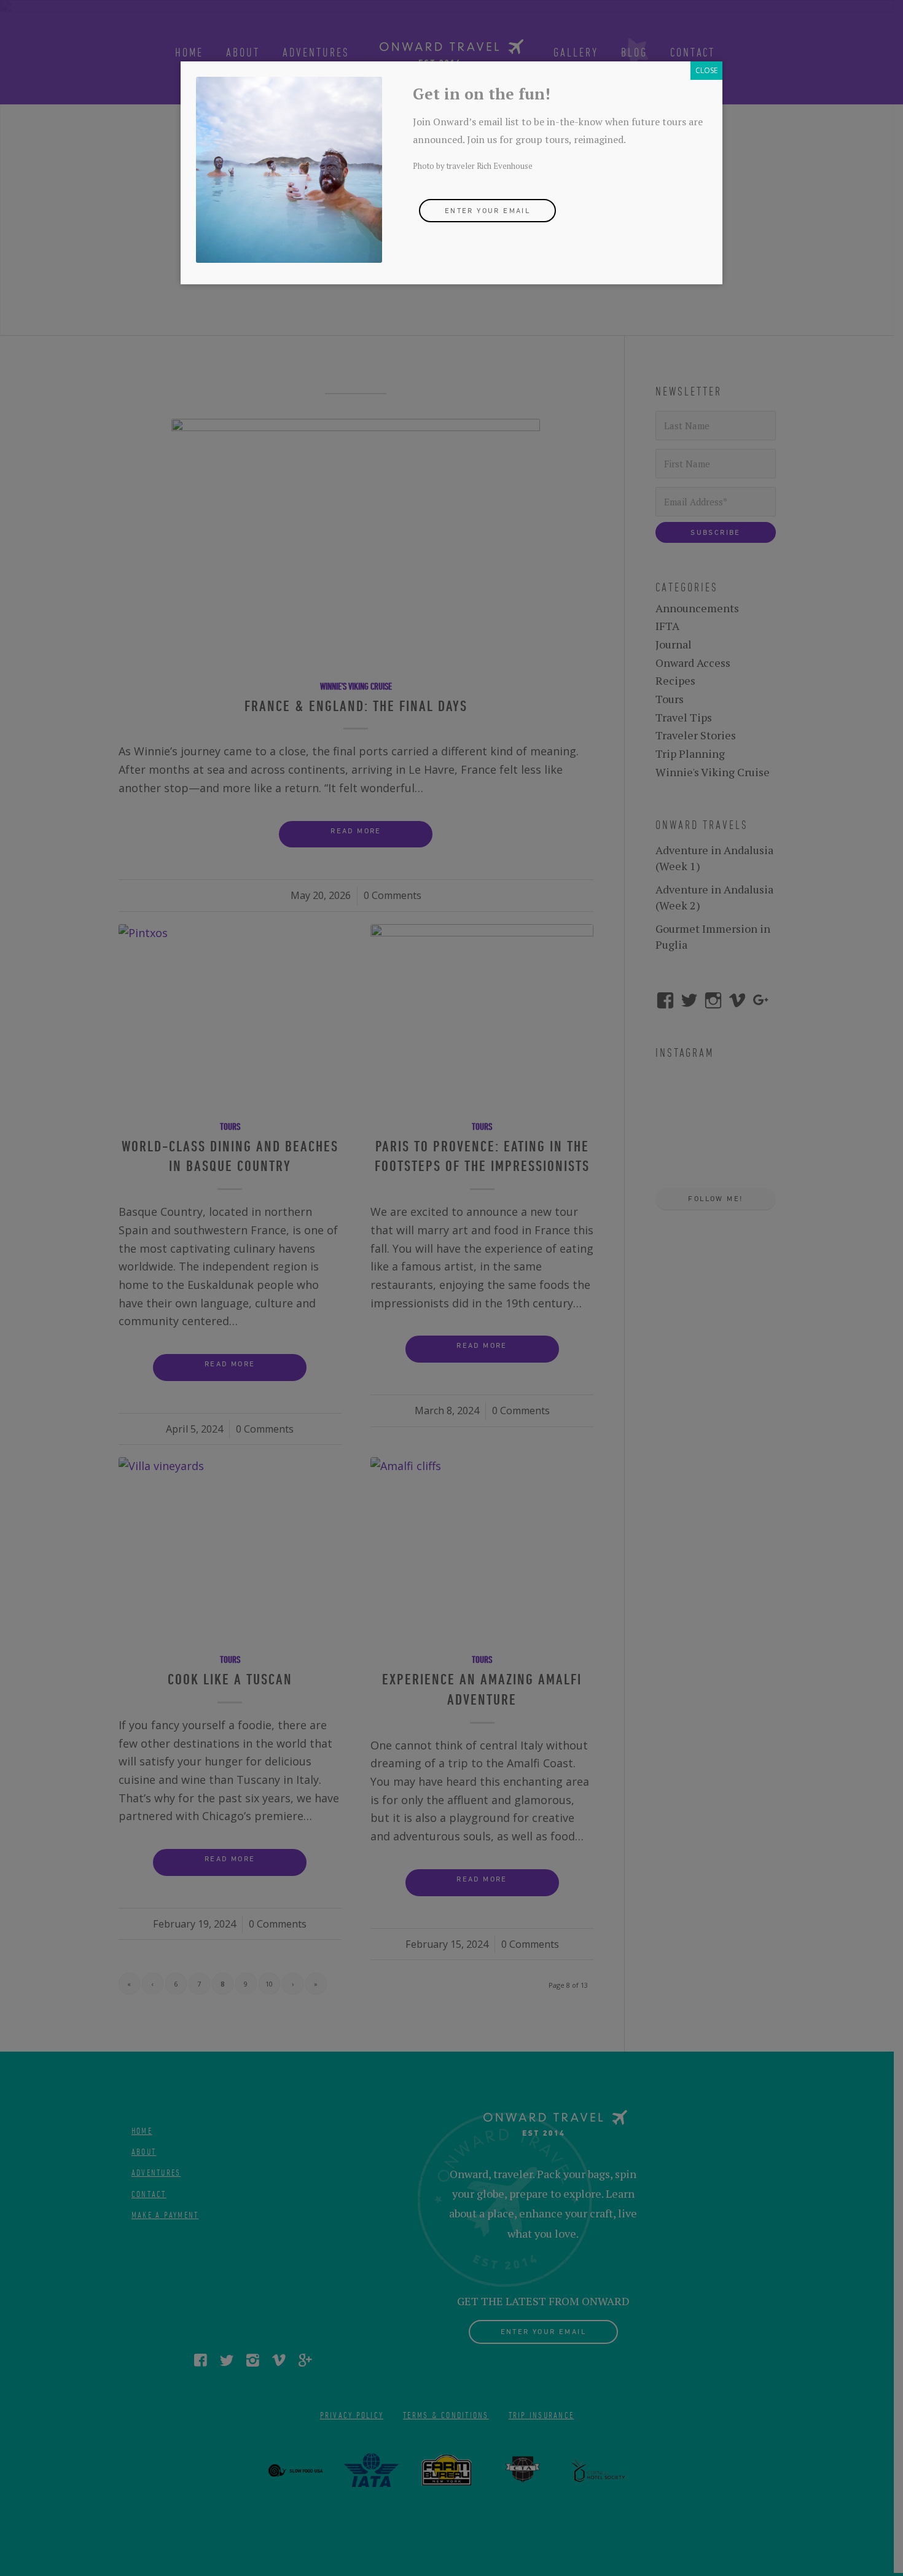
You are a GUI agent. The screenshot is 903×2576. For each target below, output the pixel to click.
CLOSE (706, 70)
